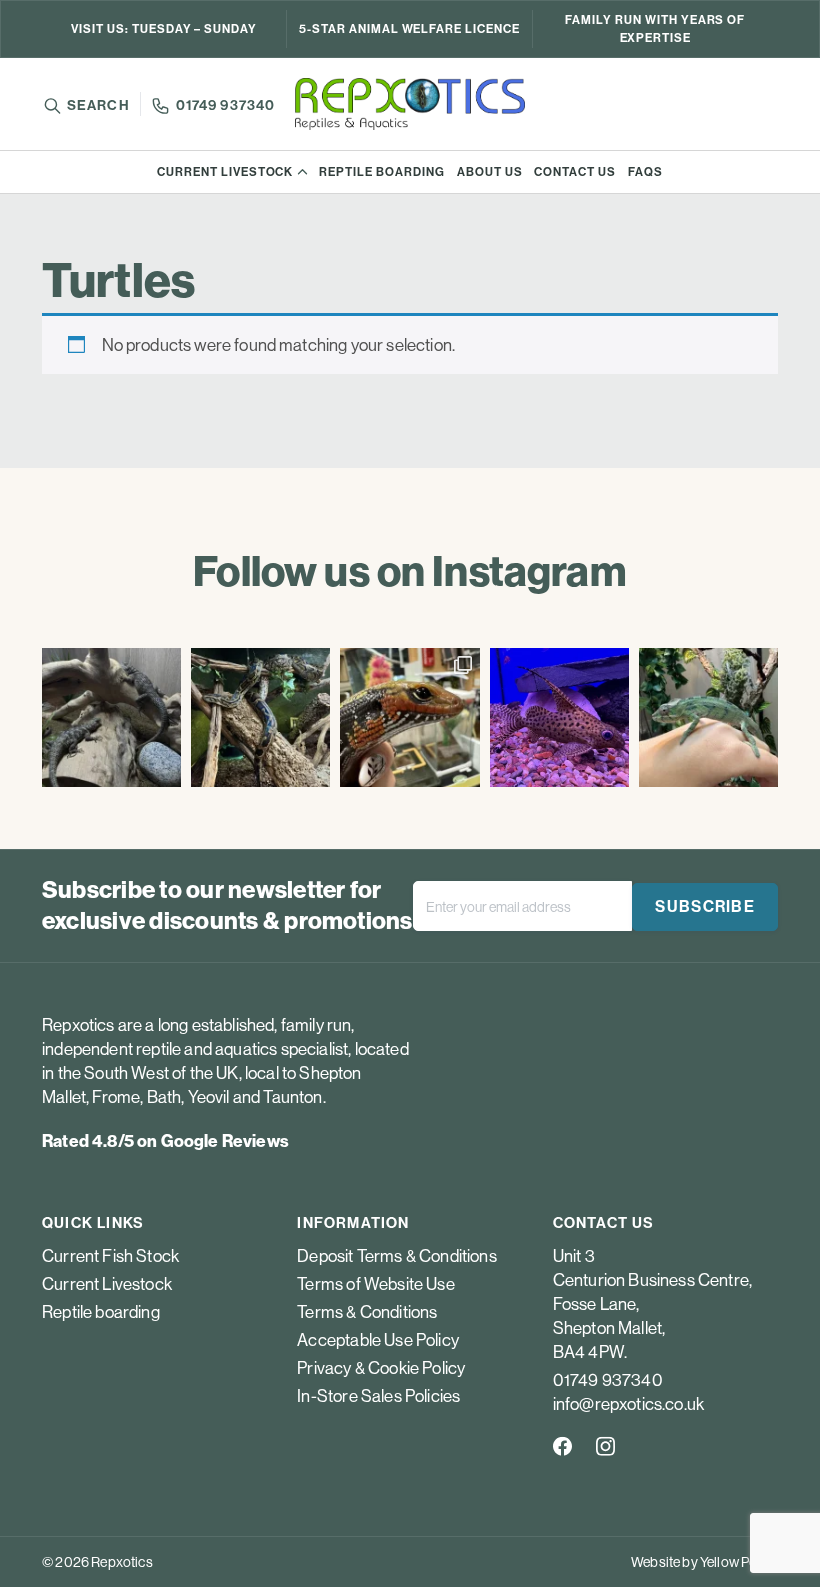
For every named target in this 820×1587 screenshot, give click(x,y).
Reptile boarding (381, 172)
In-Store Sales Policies (378, 1396)
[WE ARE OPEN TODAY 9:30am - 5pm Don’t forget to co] (260, 717)
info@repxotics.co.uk (628, 1404)
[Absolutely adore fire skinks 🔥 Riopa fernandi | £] (409, 717)
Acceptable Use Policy (378, 1340)
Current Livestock (225, 172)
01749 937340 (225, 105)
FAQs (645, 172)
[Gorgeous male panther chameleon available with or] (708, 717)
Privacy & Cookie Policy (381, 1368)
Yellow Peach (739, 1562)
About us (490, 172)
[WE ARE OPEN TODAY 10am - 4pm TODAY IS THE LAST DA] (111, 717)
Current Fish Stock (110, 1256)
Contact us (575, 172)
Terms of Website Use (375, 1284)
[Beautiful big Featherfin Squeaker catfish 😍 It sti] (559, 717)
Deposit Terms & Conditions (396, 1256)
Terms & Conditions (367, 1312)
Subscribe (705, 906)
